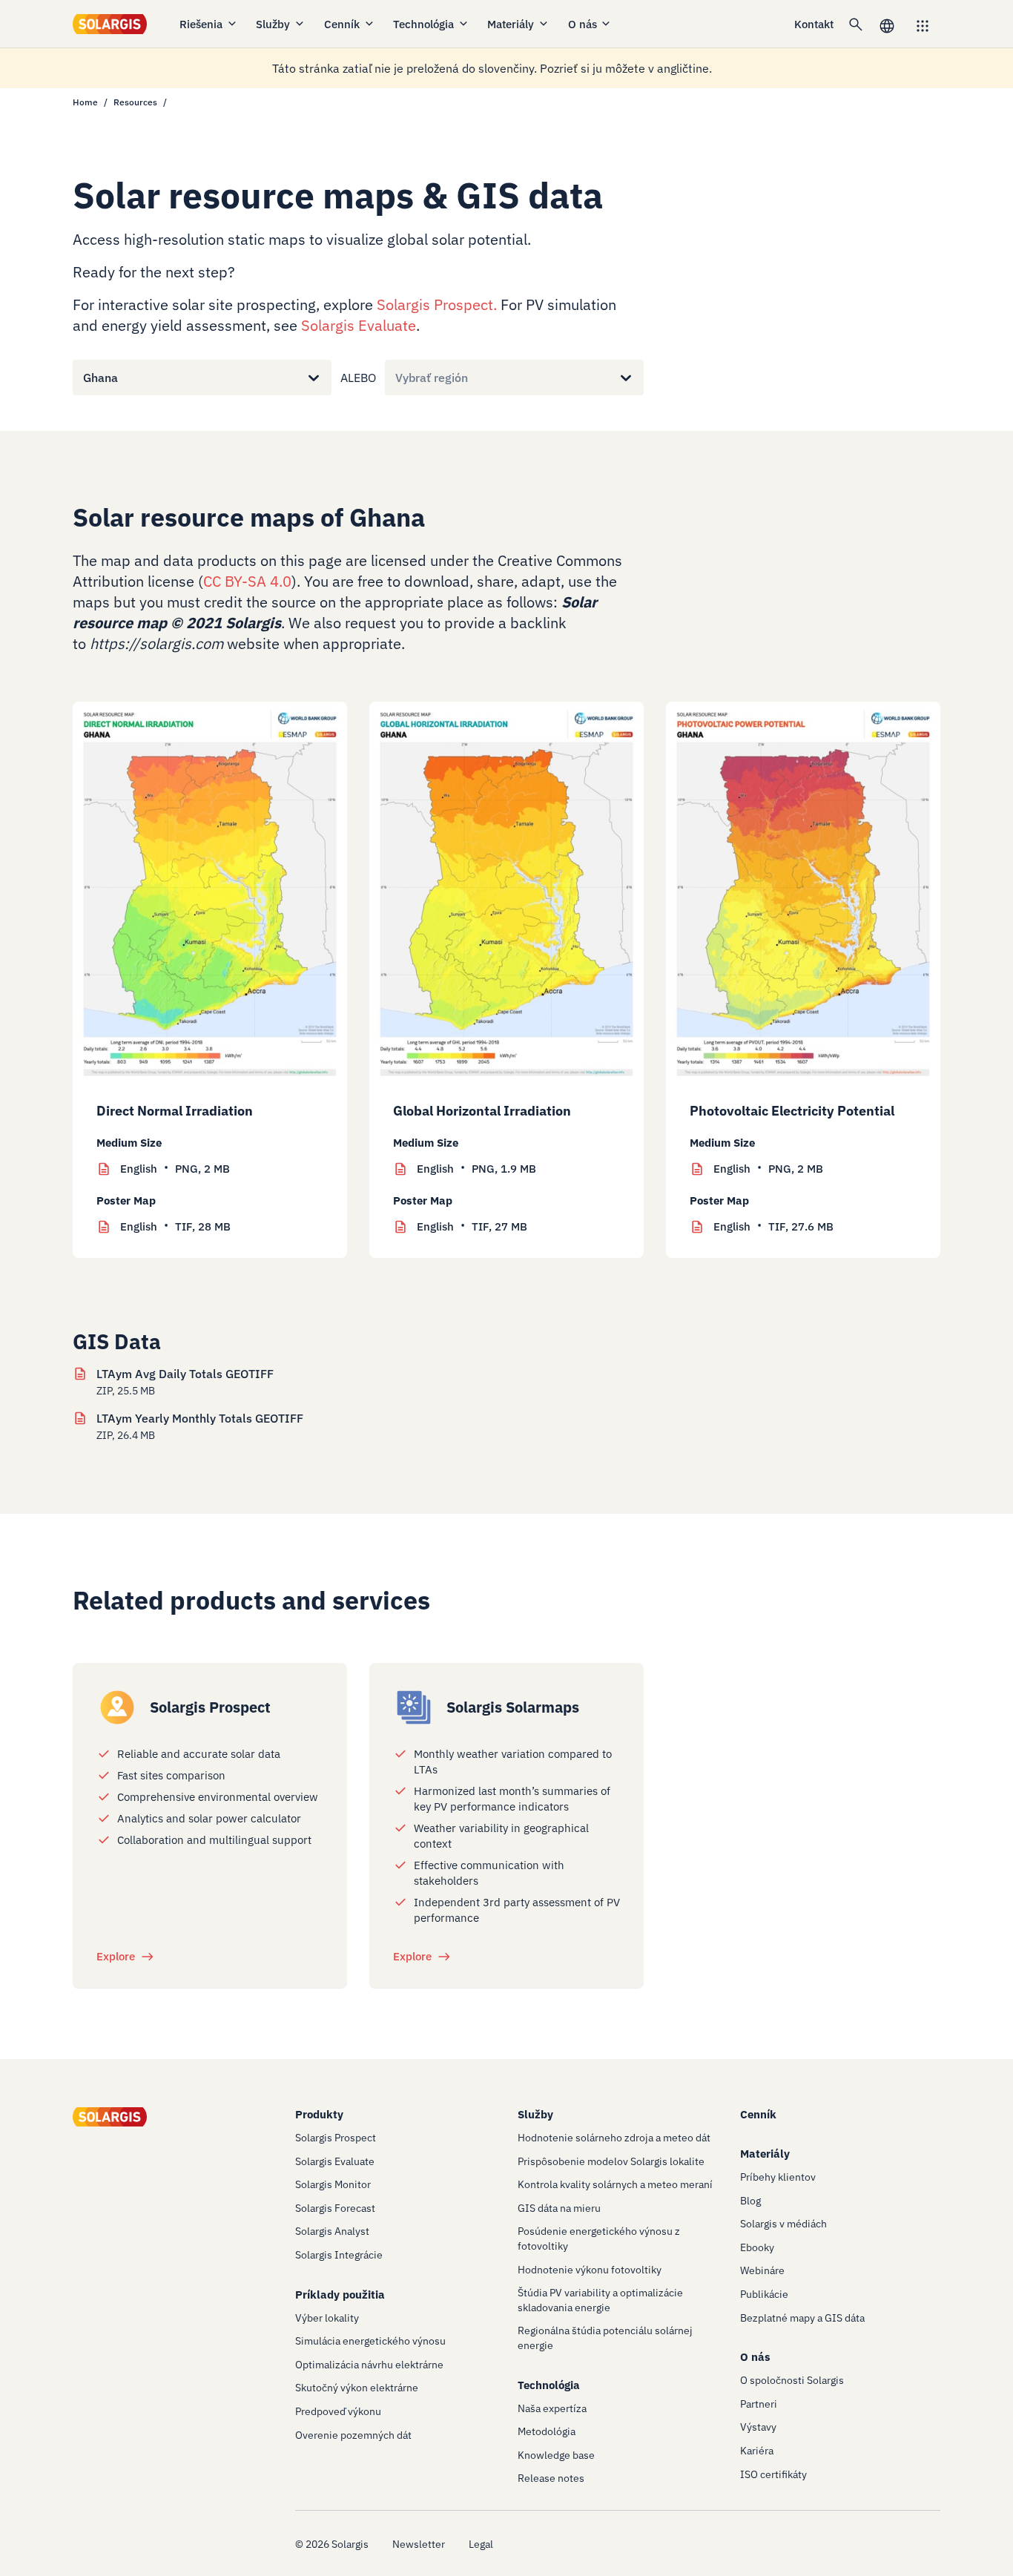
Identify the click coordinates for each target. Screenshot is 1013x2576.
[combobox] (83, 378)
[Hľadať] (856, 24)
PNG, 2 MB (175, 1169)
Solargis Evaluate (359, 325)
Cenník (342, 24)
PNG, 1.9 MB (476, 1169)
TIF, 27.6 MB (773, 1226)
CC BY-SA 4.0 (247, 581)
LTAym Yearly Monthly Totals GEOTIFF (200, 1418)
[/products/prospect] (117, 1707)
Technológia (423, 24)
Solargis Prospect (435, 304)
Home (85, 102)
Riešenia (201, 24)
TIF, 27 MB (472, 1226)
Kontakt (814, 24)
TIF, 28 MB (175, 1226)
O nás (583, 24)
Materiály (511, 24)
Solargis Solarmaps (513, 1707)
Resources (135, 102)
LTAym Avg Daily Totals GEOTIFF (185, 1374)
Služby (273, 24)
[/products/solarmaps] (414, 1707)
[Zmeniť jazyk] (887, 24)
